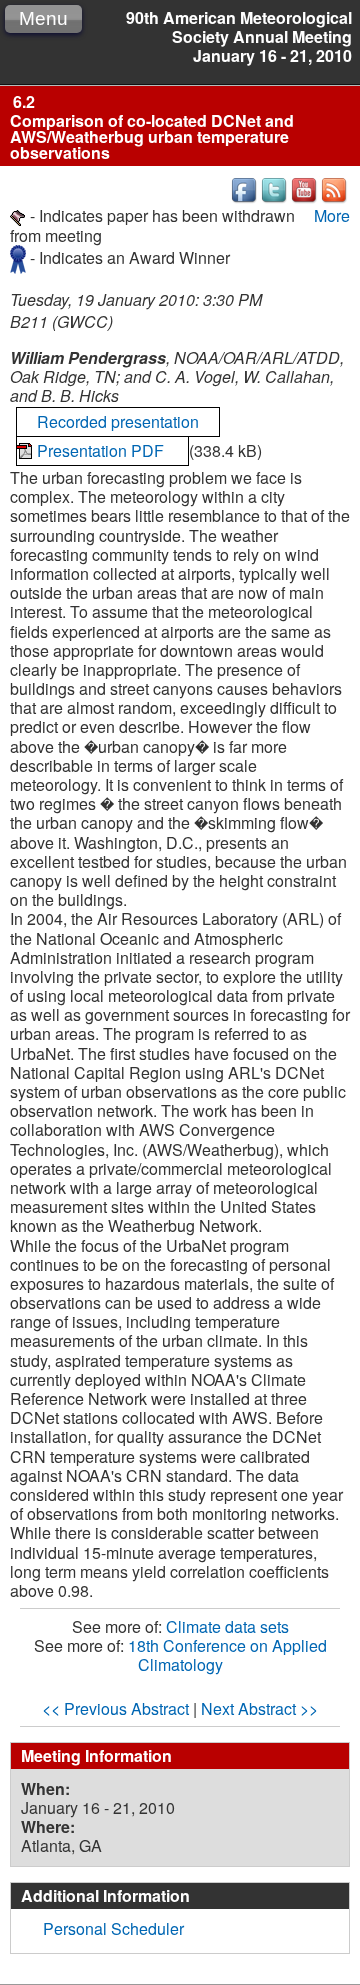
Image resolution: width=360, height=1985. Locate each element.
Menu (43, 18)
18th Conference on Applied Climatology (227, 1655)
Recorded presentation (118, 421)
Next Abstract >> (259, 1708)
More (332, 215)
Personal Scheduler (113, 1928)
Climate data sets (227, 1626)
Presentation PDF (102, 450)
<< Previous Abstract (115, 1708)
